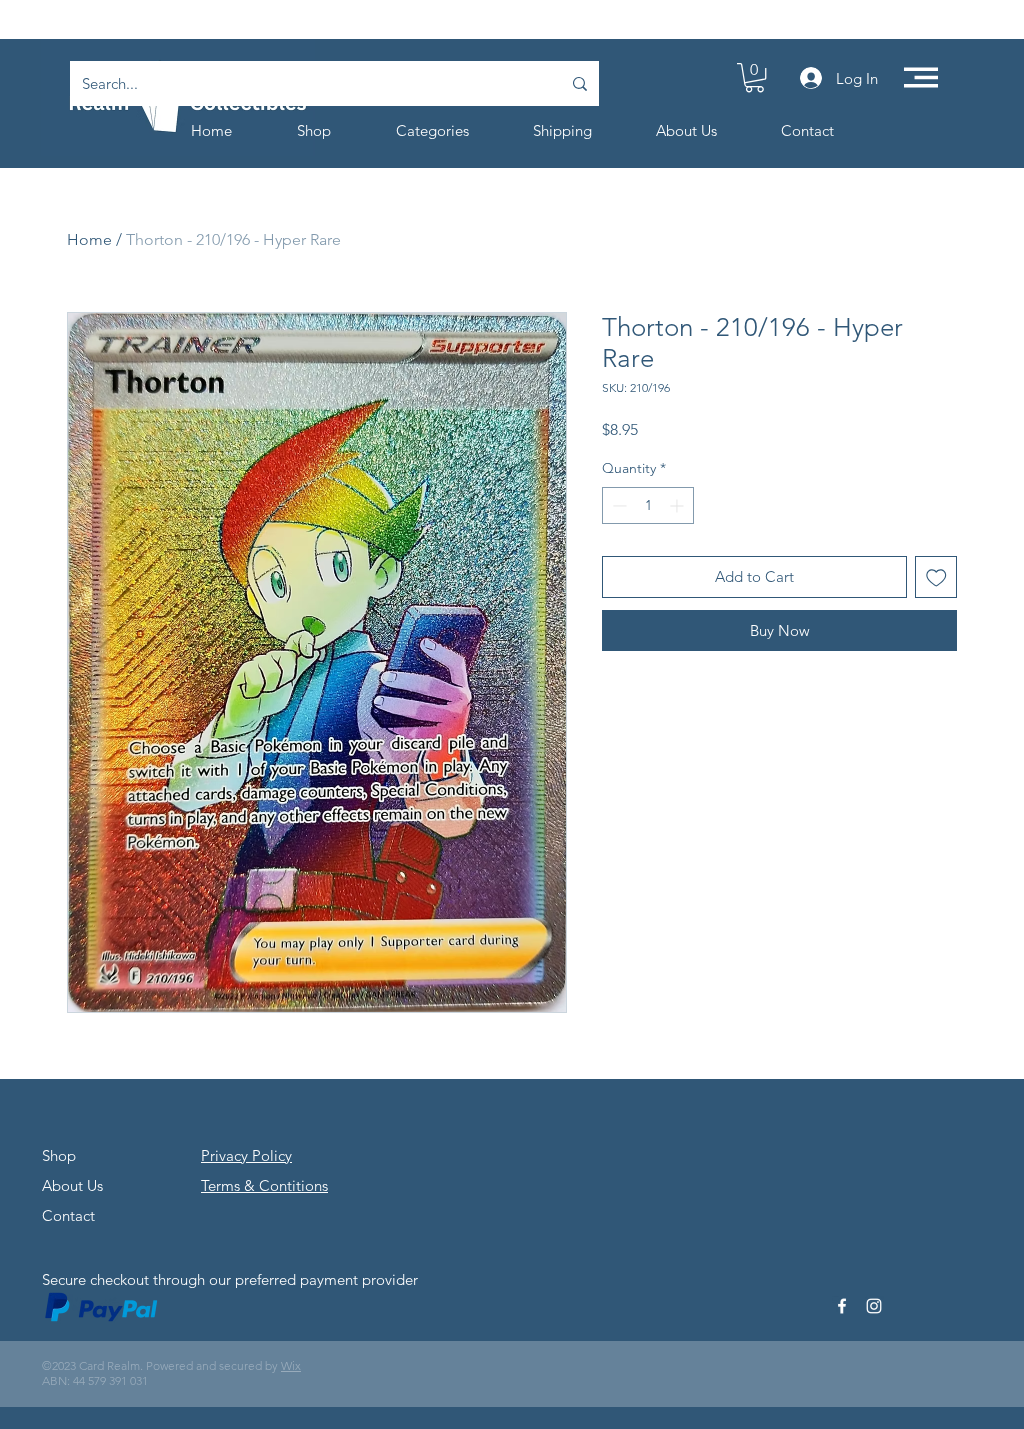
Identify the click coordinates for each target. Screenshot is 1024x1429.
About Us (72, 1185)
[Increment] (678, 505)
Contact (68, 1215)
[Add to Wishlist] (936, 577)
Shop (59, 1155)
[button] (754, 77)
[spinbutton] (648, 505)
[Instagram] (874, 1306)
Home (89, 239)
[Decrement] (617, 505)
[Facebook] (842, 1306)
